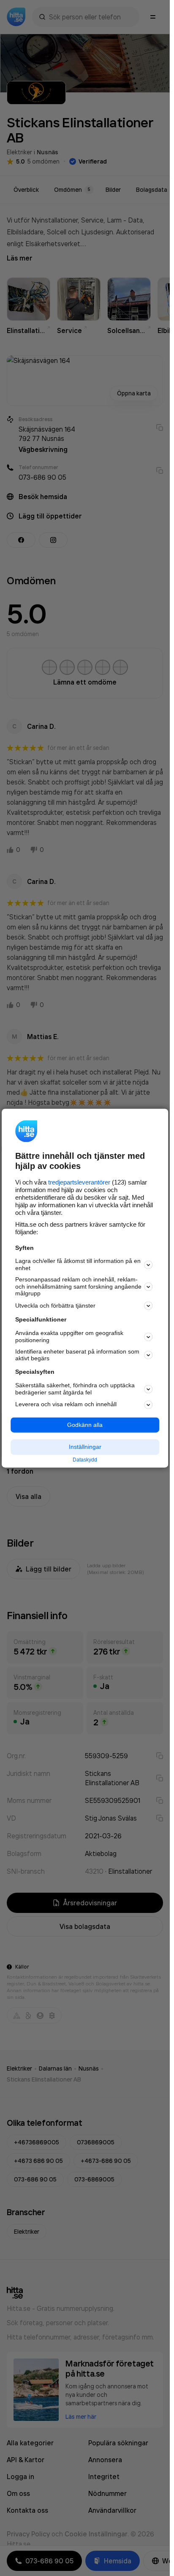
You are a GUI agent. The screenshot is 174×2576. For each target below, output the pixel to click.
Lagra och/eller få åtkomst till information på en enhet (78, 1265)
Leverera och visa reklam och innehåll (66, 1405)
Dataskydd (85, 1460)
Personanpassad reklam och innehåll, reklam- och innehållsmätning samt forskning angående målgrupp (78, 1287)
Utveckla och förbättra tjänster (55, 1305)
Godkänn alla (85, 1425)
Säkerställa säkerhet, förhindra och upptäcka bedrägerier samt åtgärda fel (75, 1389)
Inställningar (85, 1447)
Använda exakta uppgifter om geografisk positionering (69, 1337)
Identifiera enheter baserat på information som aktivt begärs (77, 1355)
